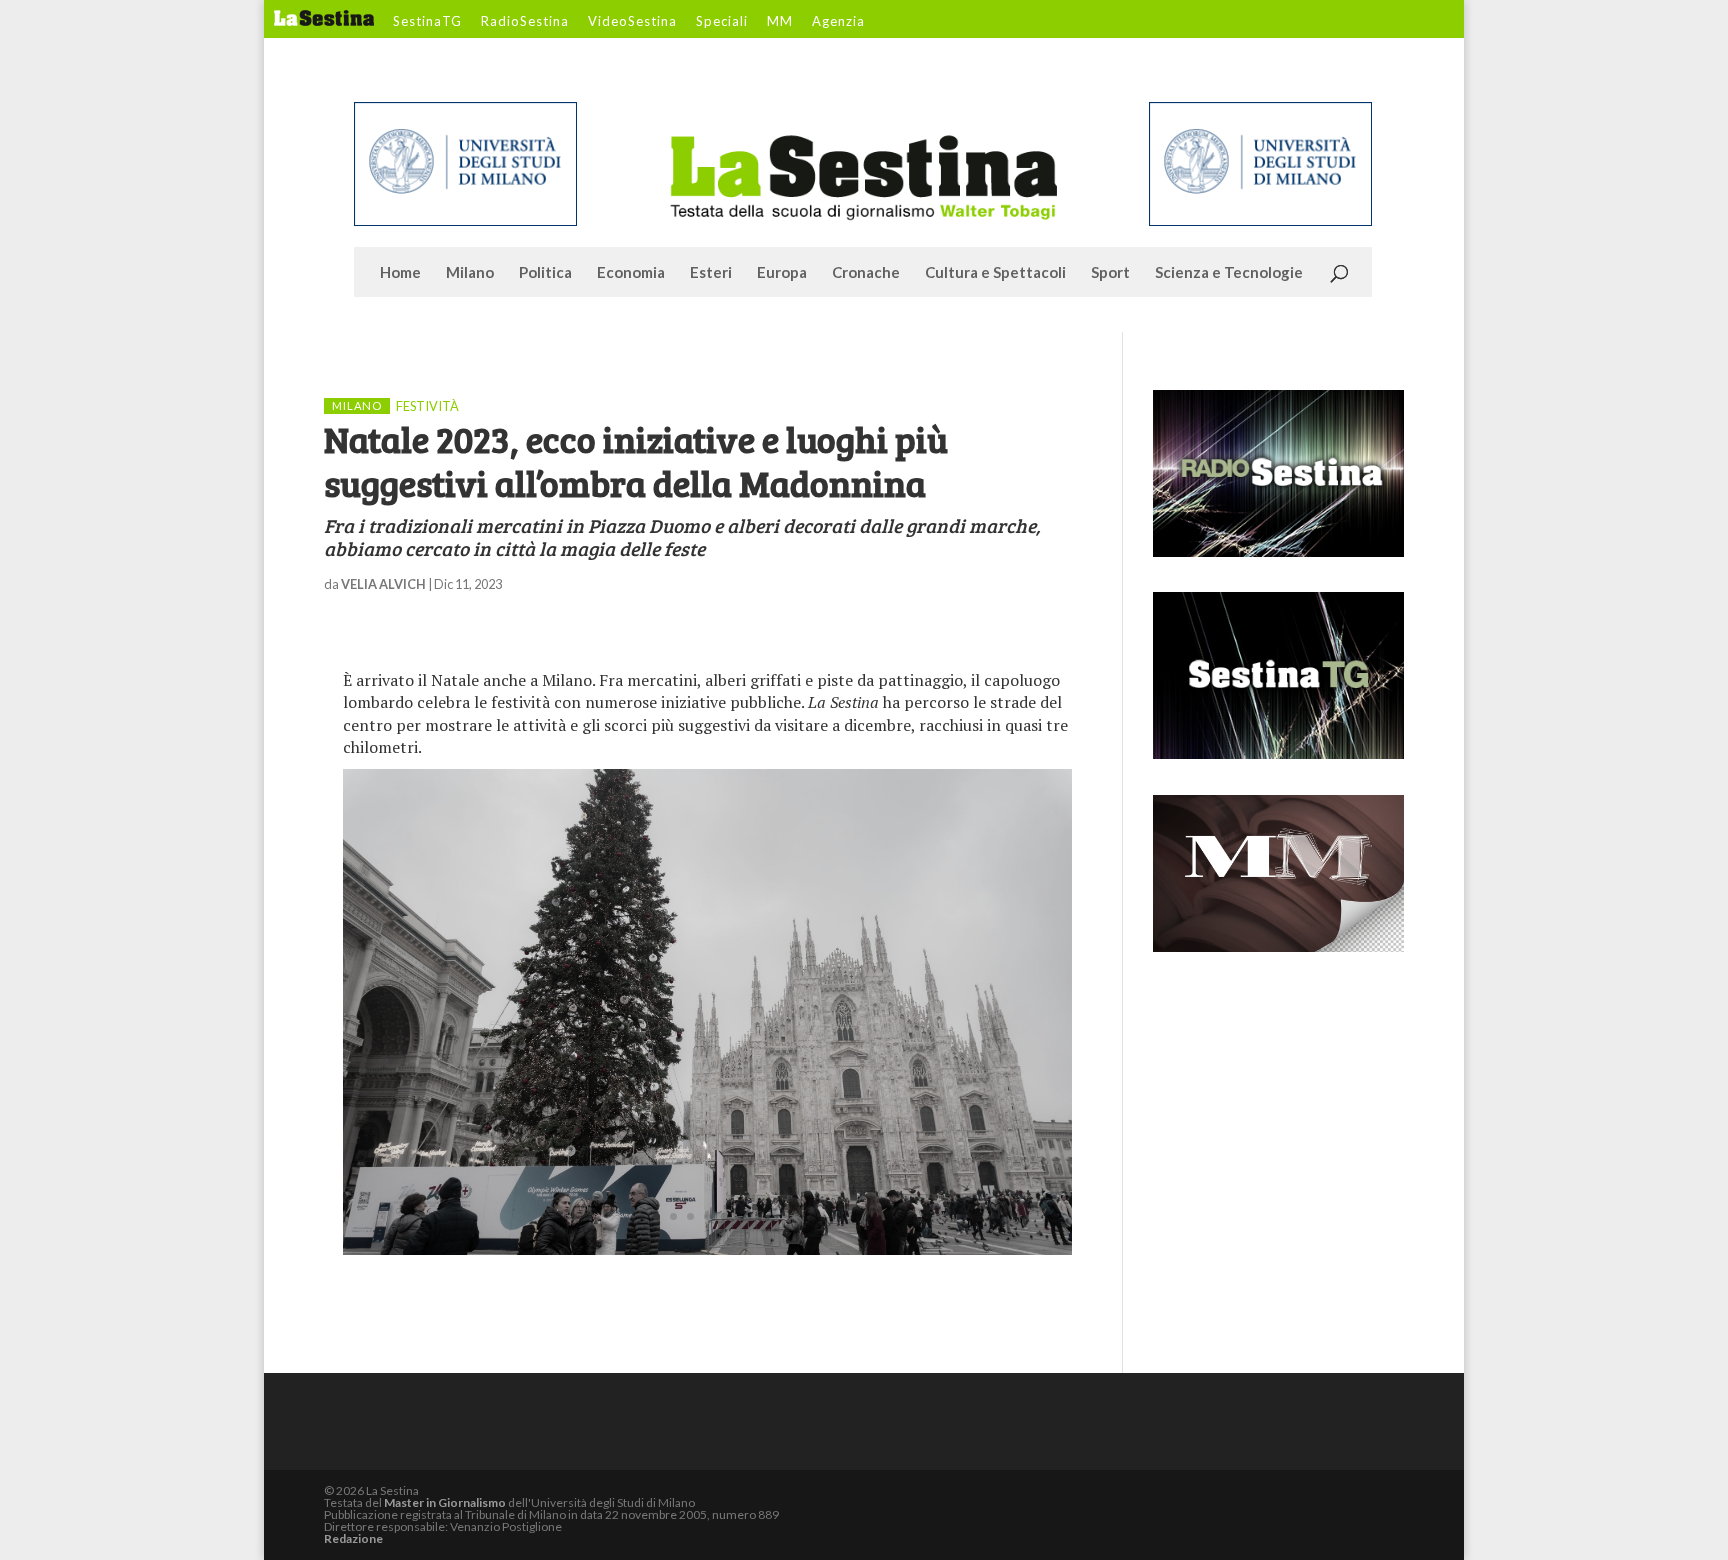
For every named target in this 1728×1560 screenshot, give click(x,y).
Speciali (722, 22)
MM (780, 22)
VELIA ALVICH (383, 584)
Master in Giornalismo (445, 1502)
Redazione (353, 1538)
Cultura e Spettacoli (995, 273)
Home (400, 273)
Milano (470, 273)
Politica (545, 273)
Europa (782, 273)
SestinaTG (427, 22)
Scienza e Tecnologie (1229, 273)
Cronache (866, 273)
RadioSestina (525, 22)
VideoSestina (632, 22)
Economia (631, 273)
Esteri (711, 273)
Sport (1110, 273)
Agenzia (838, 22)
